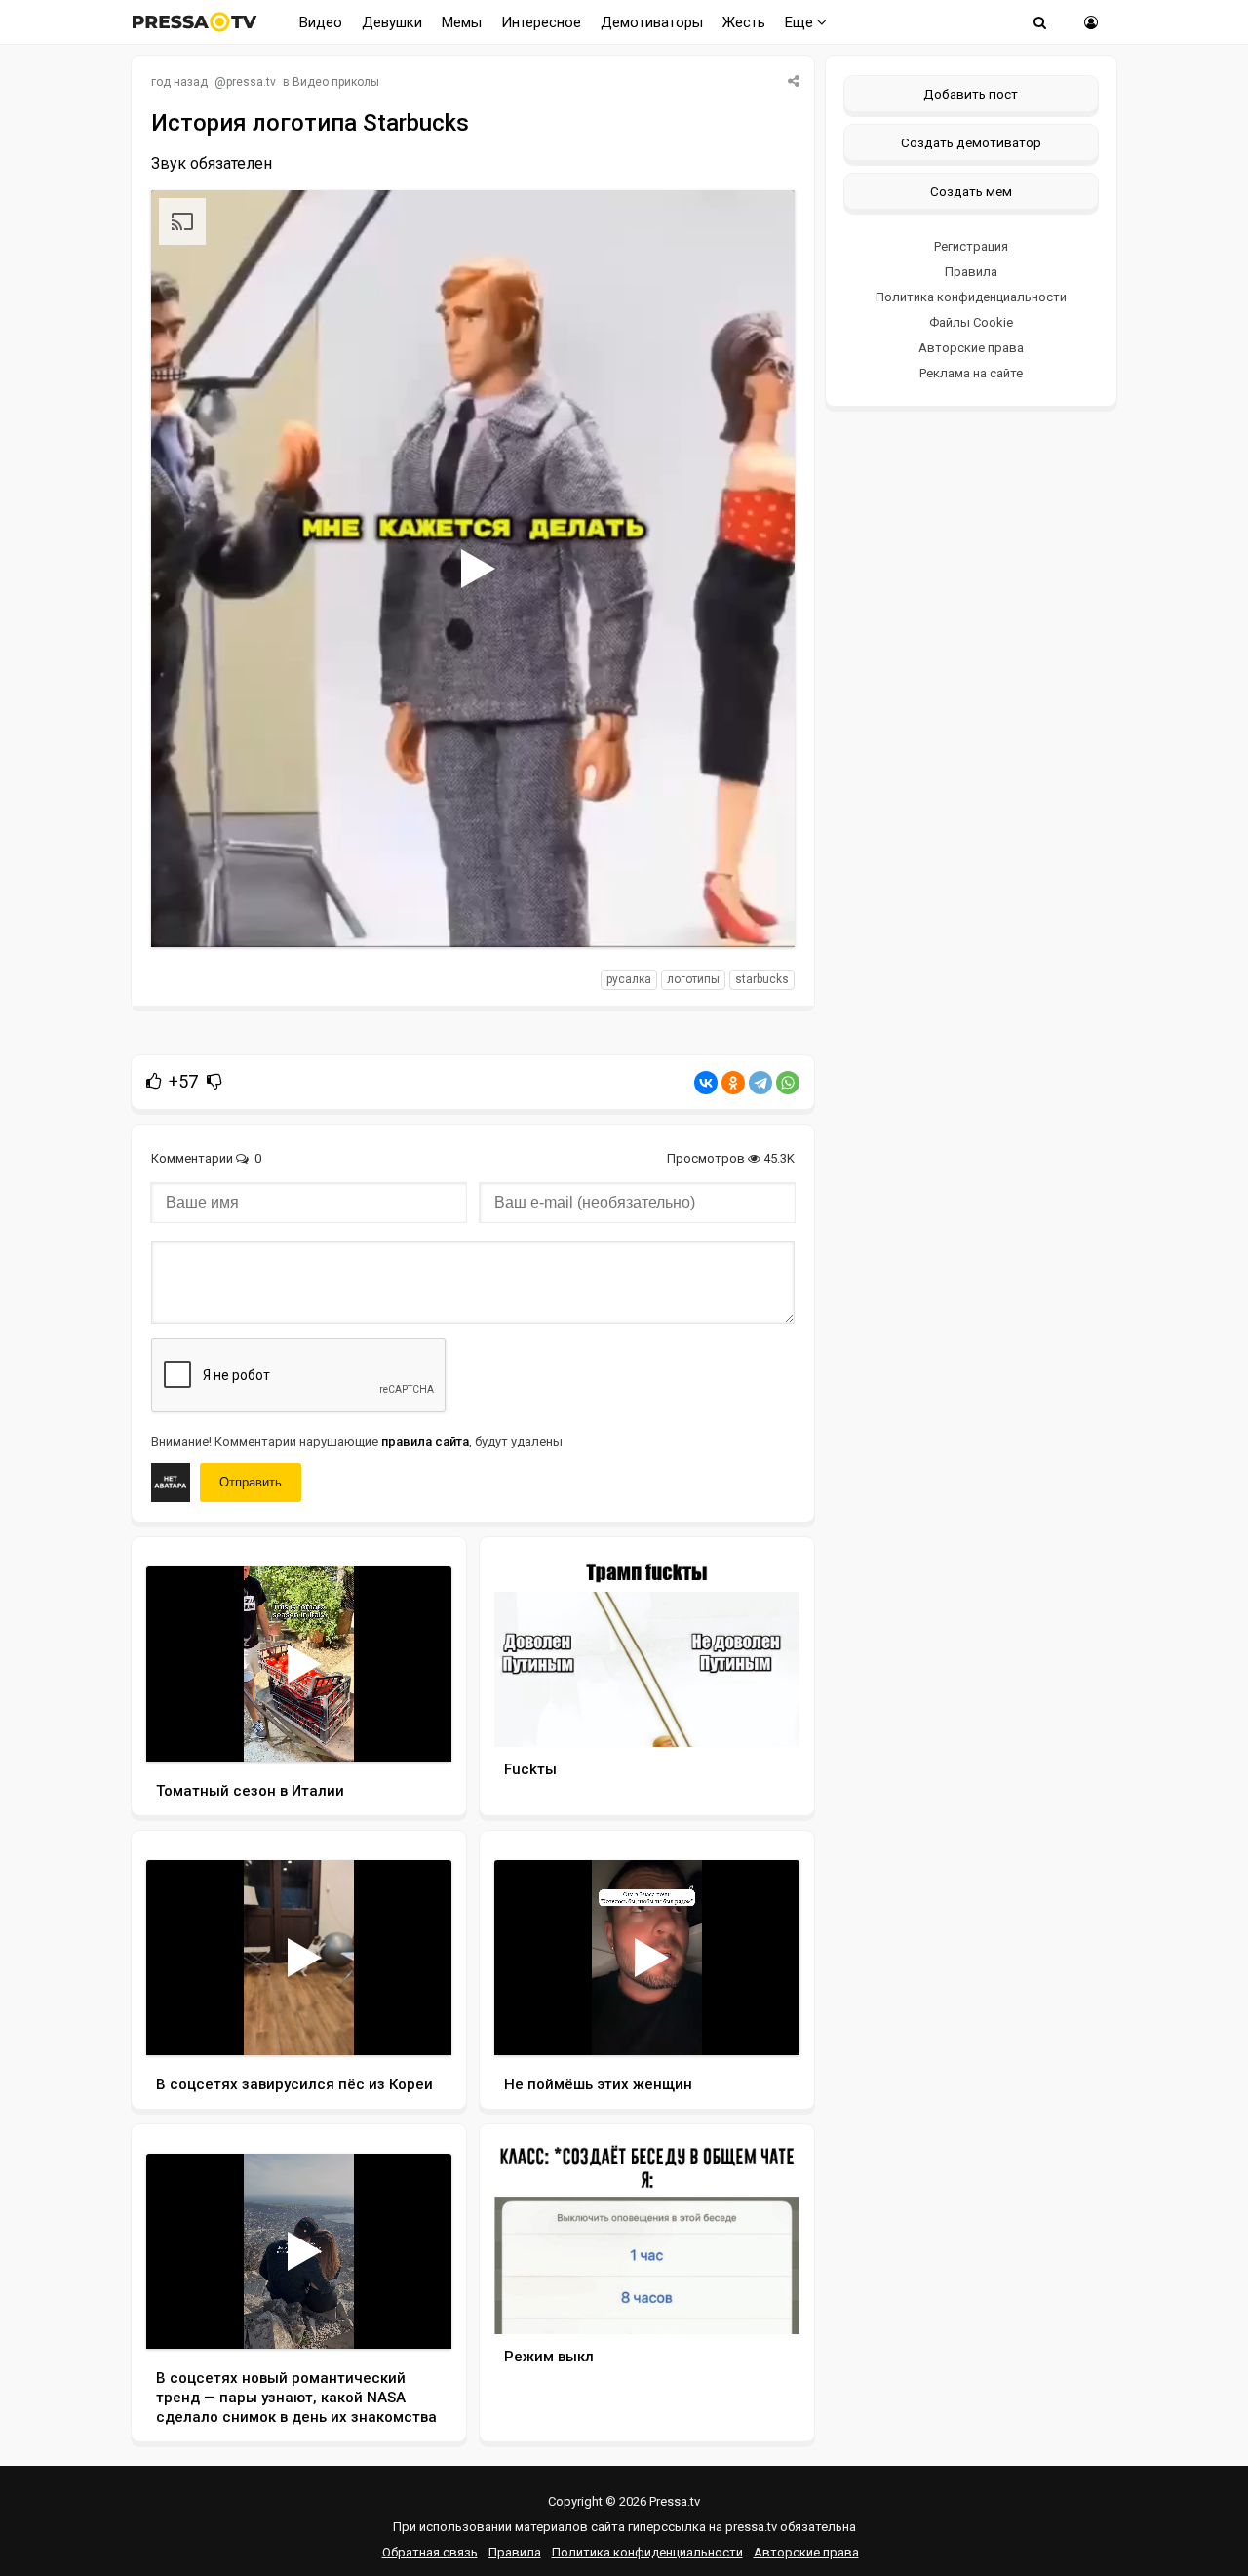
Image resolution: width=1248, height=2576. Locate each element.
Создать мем (971, 191)
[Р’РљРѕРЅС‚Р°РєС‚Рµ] (706, 1083)
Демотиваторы (652, 22)
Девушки (392, 22)
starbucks (762, 979)
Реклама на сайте (971, 373)
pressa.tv (251, 82)
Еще (801, 22)
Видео (321, 22)
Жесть (744, 22)
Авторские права (971, 348)
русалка (629, 979)
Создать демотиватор (971, 142)
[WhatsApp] (788, 1083)
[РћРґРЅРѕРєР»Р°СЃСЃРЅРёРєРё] (733, 1083)
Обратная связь (430, 2552)
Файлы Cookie (971, 322)
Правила (971, 272)
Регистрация (971, 246)
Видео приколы (336, 82)
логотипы (693, 979)
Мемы (462, 22)
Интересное (541, 22)
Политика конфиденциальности (971, 297)
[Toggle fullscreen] (757, 914)
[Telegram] (760, 1083)
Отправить (251, 1482)
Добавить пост (971, 94)
